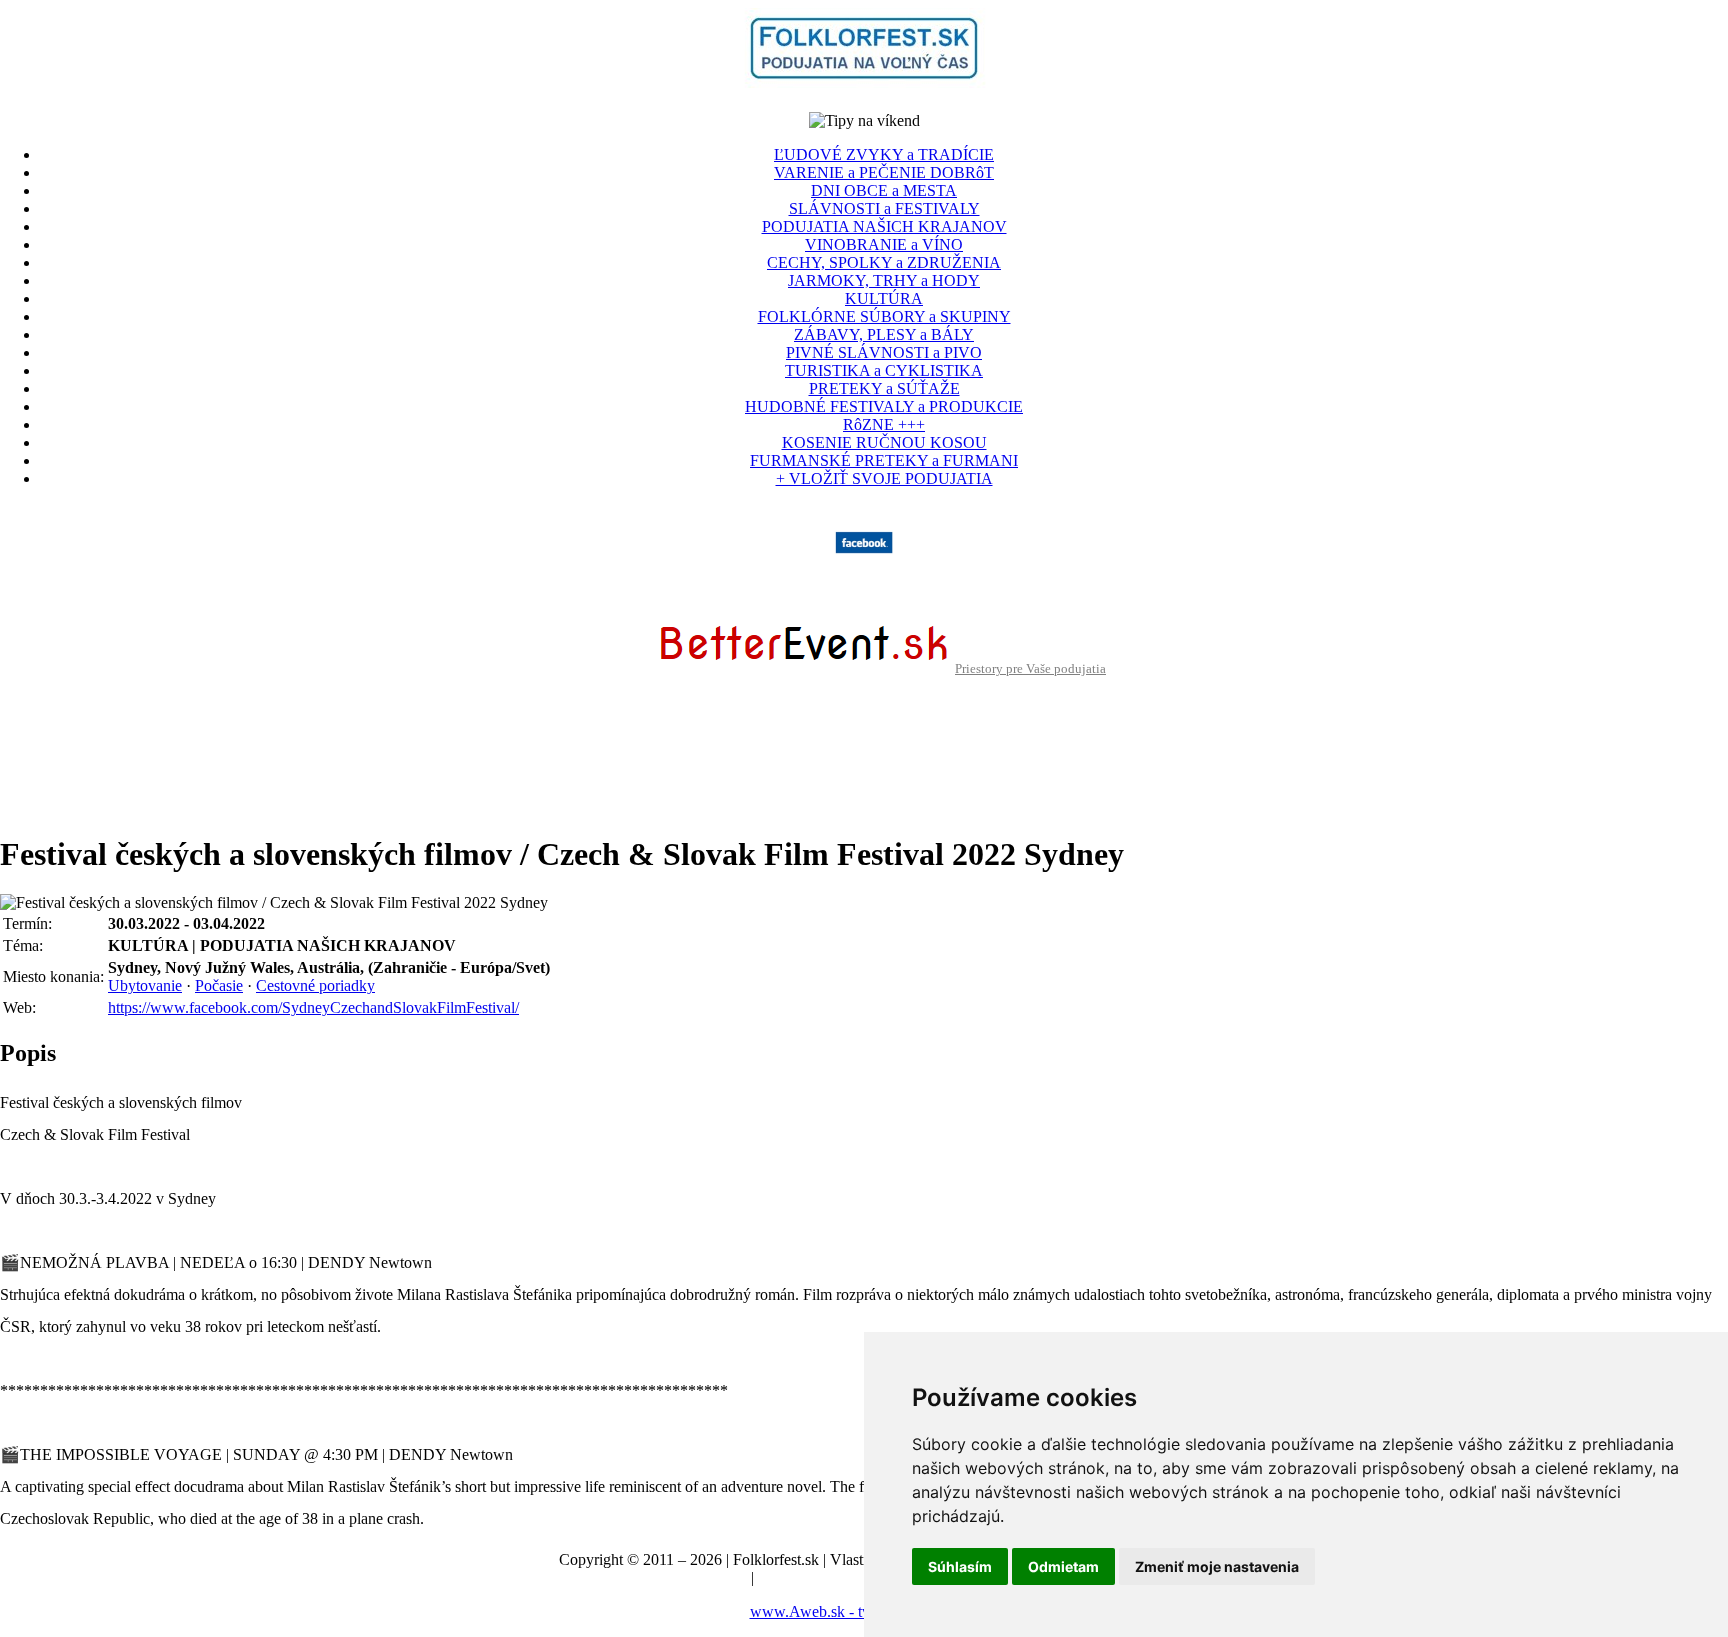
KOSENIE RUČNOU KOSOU (884, 442)
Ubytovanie (145, 985)
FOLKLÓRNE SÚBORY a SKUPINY (884, 316)
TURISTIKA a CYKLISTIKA (884, 370)
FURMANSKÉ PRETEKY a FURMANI (884, 460)
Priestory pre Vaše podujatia (1030, 668)
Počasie (219, 985)
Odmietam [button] (1063, 1566)
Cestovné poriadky (315, 985)
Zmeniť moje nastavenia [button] (1217, 1566)
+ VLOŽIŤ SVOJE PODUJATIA (884, 478)
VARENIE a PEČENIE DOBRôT (884, 172)
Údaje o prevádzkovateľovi (660, 1577)
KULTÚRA (884, 298)
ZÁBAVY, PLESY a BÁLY (884, 334)
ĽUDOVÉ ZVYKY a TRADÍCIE (884, 154)
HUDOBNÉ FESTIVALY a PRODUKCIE (884, 406)
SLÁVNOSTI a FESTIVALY (884, 208)
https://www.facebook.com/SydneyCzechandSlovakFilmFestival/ (313, 1007)
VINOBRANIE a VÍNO (884, 244)
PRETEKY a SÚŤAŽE (884, 388)
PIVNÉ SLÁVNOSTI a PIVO (884, 352)
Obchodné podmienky (828, 1577)
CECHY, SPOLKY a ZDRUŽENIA (884, 262)
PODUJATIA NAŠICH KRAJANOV (884, 226)
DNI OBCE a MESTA (884, 190)
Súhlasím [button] (960, 1566)
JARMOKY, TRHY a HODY (884, 280)
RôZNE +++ (884, 424)
